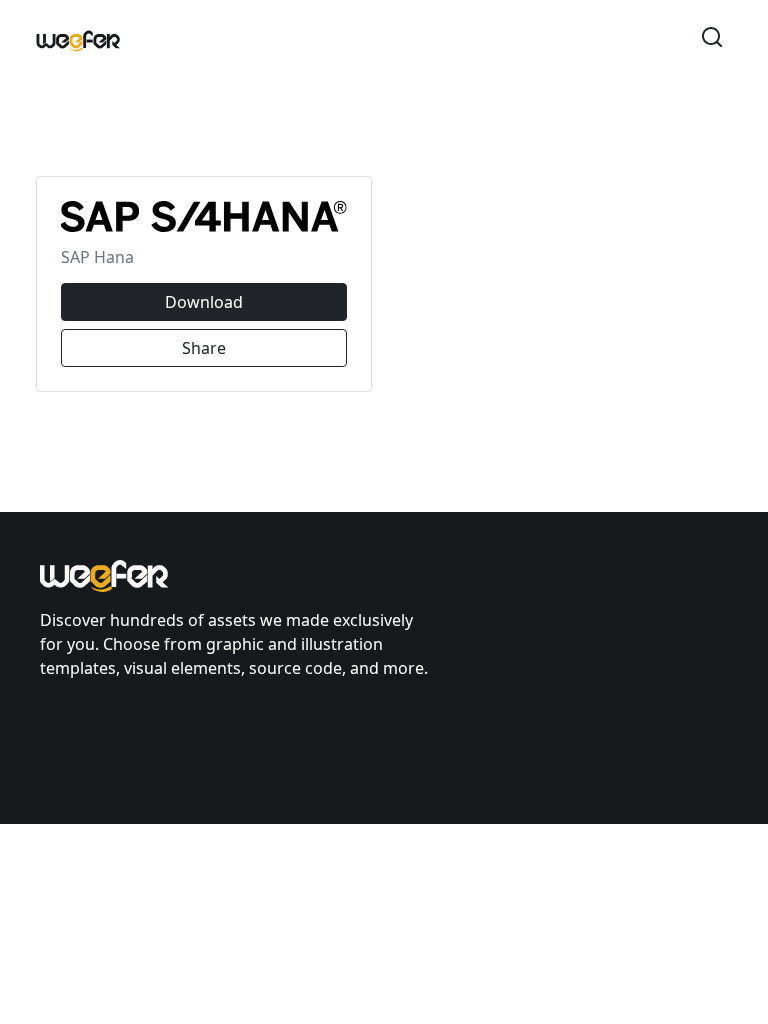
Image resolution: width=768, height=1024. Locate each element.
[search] (712, 40)
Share (204, 348)
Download (204, 302)
